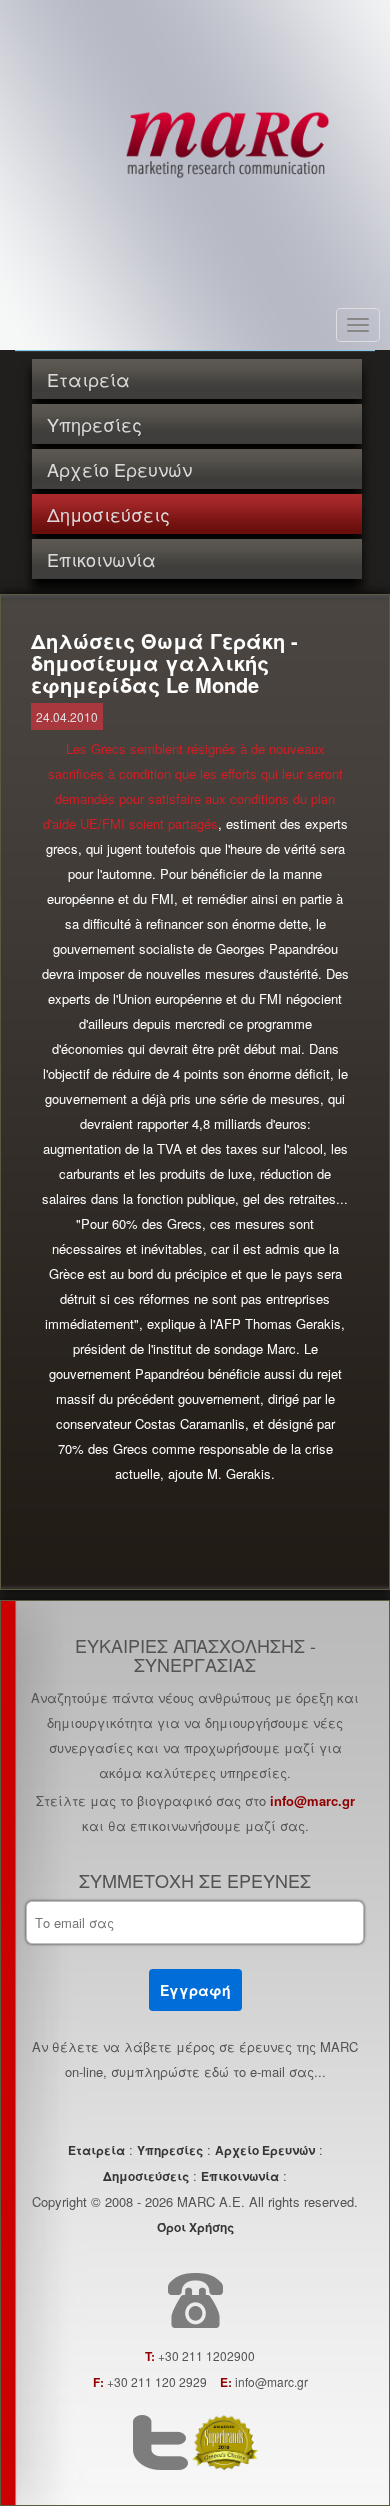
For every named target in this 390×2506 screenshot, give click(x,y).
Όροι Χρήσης (195, 2227)
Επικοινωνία (101, 559)
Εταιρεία (88, 379)
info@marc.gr (312, 1800)
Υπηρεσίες (94, 424)
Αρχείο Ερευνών (119, 469)
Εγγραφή (195, 1990)
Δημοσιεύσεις (108, 514)
